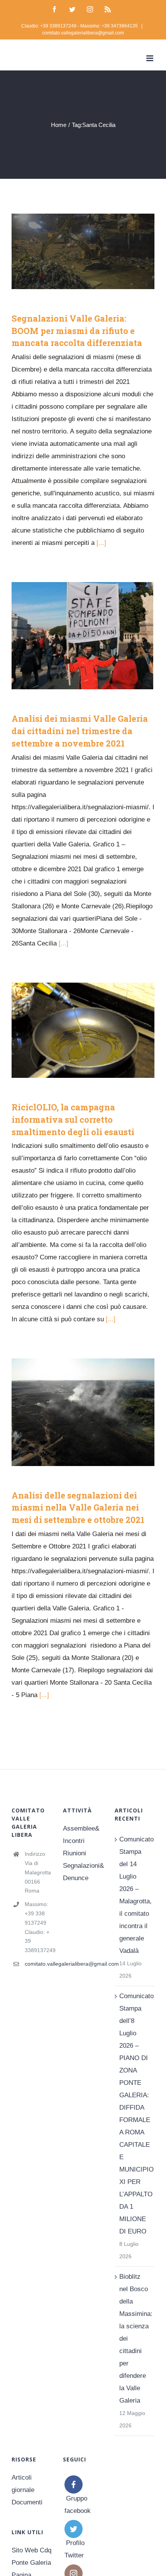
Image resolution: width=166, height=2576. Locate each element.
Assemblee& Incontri (81, 1835)
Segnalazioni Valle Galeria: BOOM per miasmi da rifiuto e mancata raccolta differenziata (72, 251)
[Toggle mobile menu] (150, 58)
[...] (101, 543)
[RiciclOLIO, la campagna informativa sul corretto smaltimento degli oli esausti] (83, 1030)
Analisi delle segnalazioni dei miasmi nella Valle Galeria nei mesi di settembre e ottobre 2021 (72, 1412)
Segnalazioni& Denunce (83, 1872)
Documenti (27, 2502)
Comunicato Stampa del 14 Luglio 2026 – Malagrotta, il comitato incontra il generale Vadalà (135, 1895)
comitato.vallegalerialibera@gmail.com (83, 33)
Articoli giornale (23, 2484)
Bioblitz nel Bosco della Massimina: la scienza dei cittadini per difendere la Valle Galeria (135, 2339)
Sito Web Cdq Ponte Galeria (31, 2556)
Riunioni (75, 1853)
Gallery (95, 251)
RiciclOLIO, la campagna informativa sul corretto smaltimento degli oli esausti (72, 1030)
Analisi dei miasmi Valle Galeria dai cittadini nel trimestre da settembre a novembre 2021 (72, 636)
